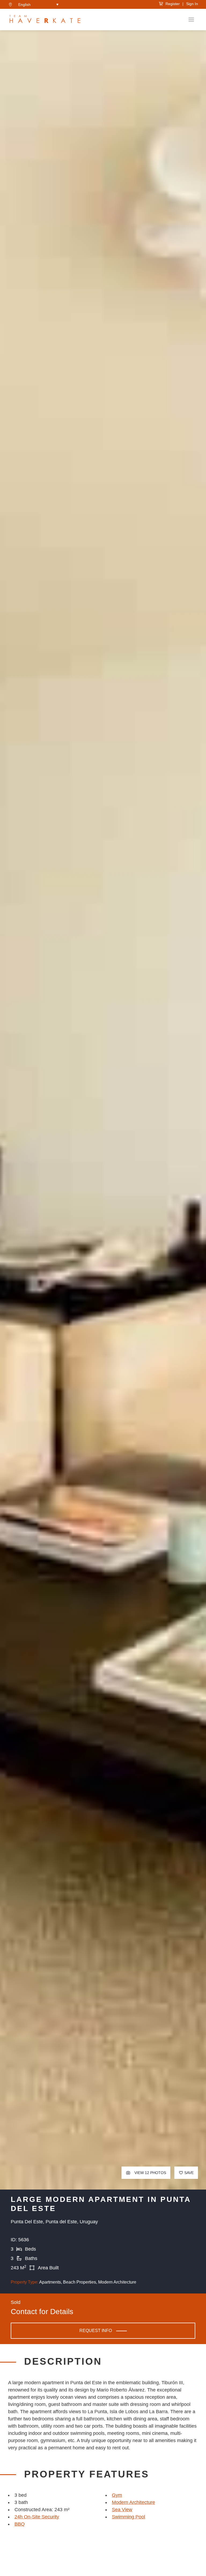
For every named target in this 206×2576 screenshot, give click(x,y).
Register (172, 4)
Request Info (96, 2331)
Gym (117, 2495)
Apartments (50, 2282)
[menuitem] (38, 4)
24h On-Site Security (37, 2517)
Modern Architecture (117, 2282)
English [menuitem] (24, 5)
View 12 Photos (150, 2173)
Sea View (122, 2510)
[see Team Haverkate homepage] (45, 20)
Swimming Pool (128, 2517)
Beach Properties (80, 2282)
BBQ (20, 2524)
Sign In (192, 4)
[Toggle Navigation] (191, 20)
